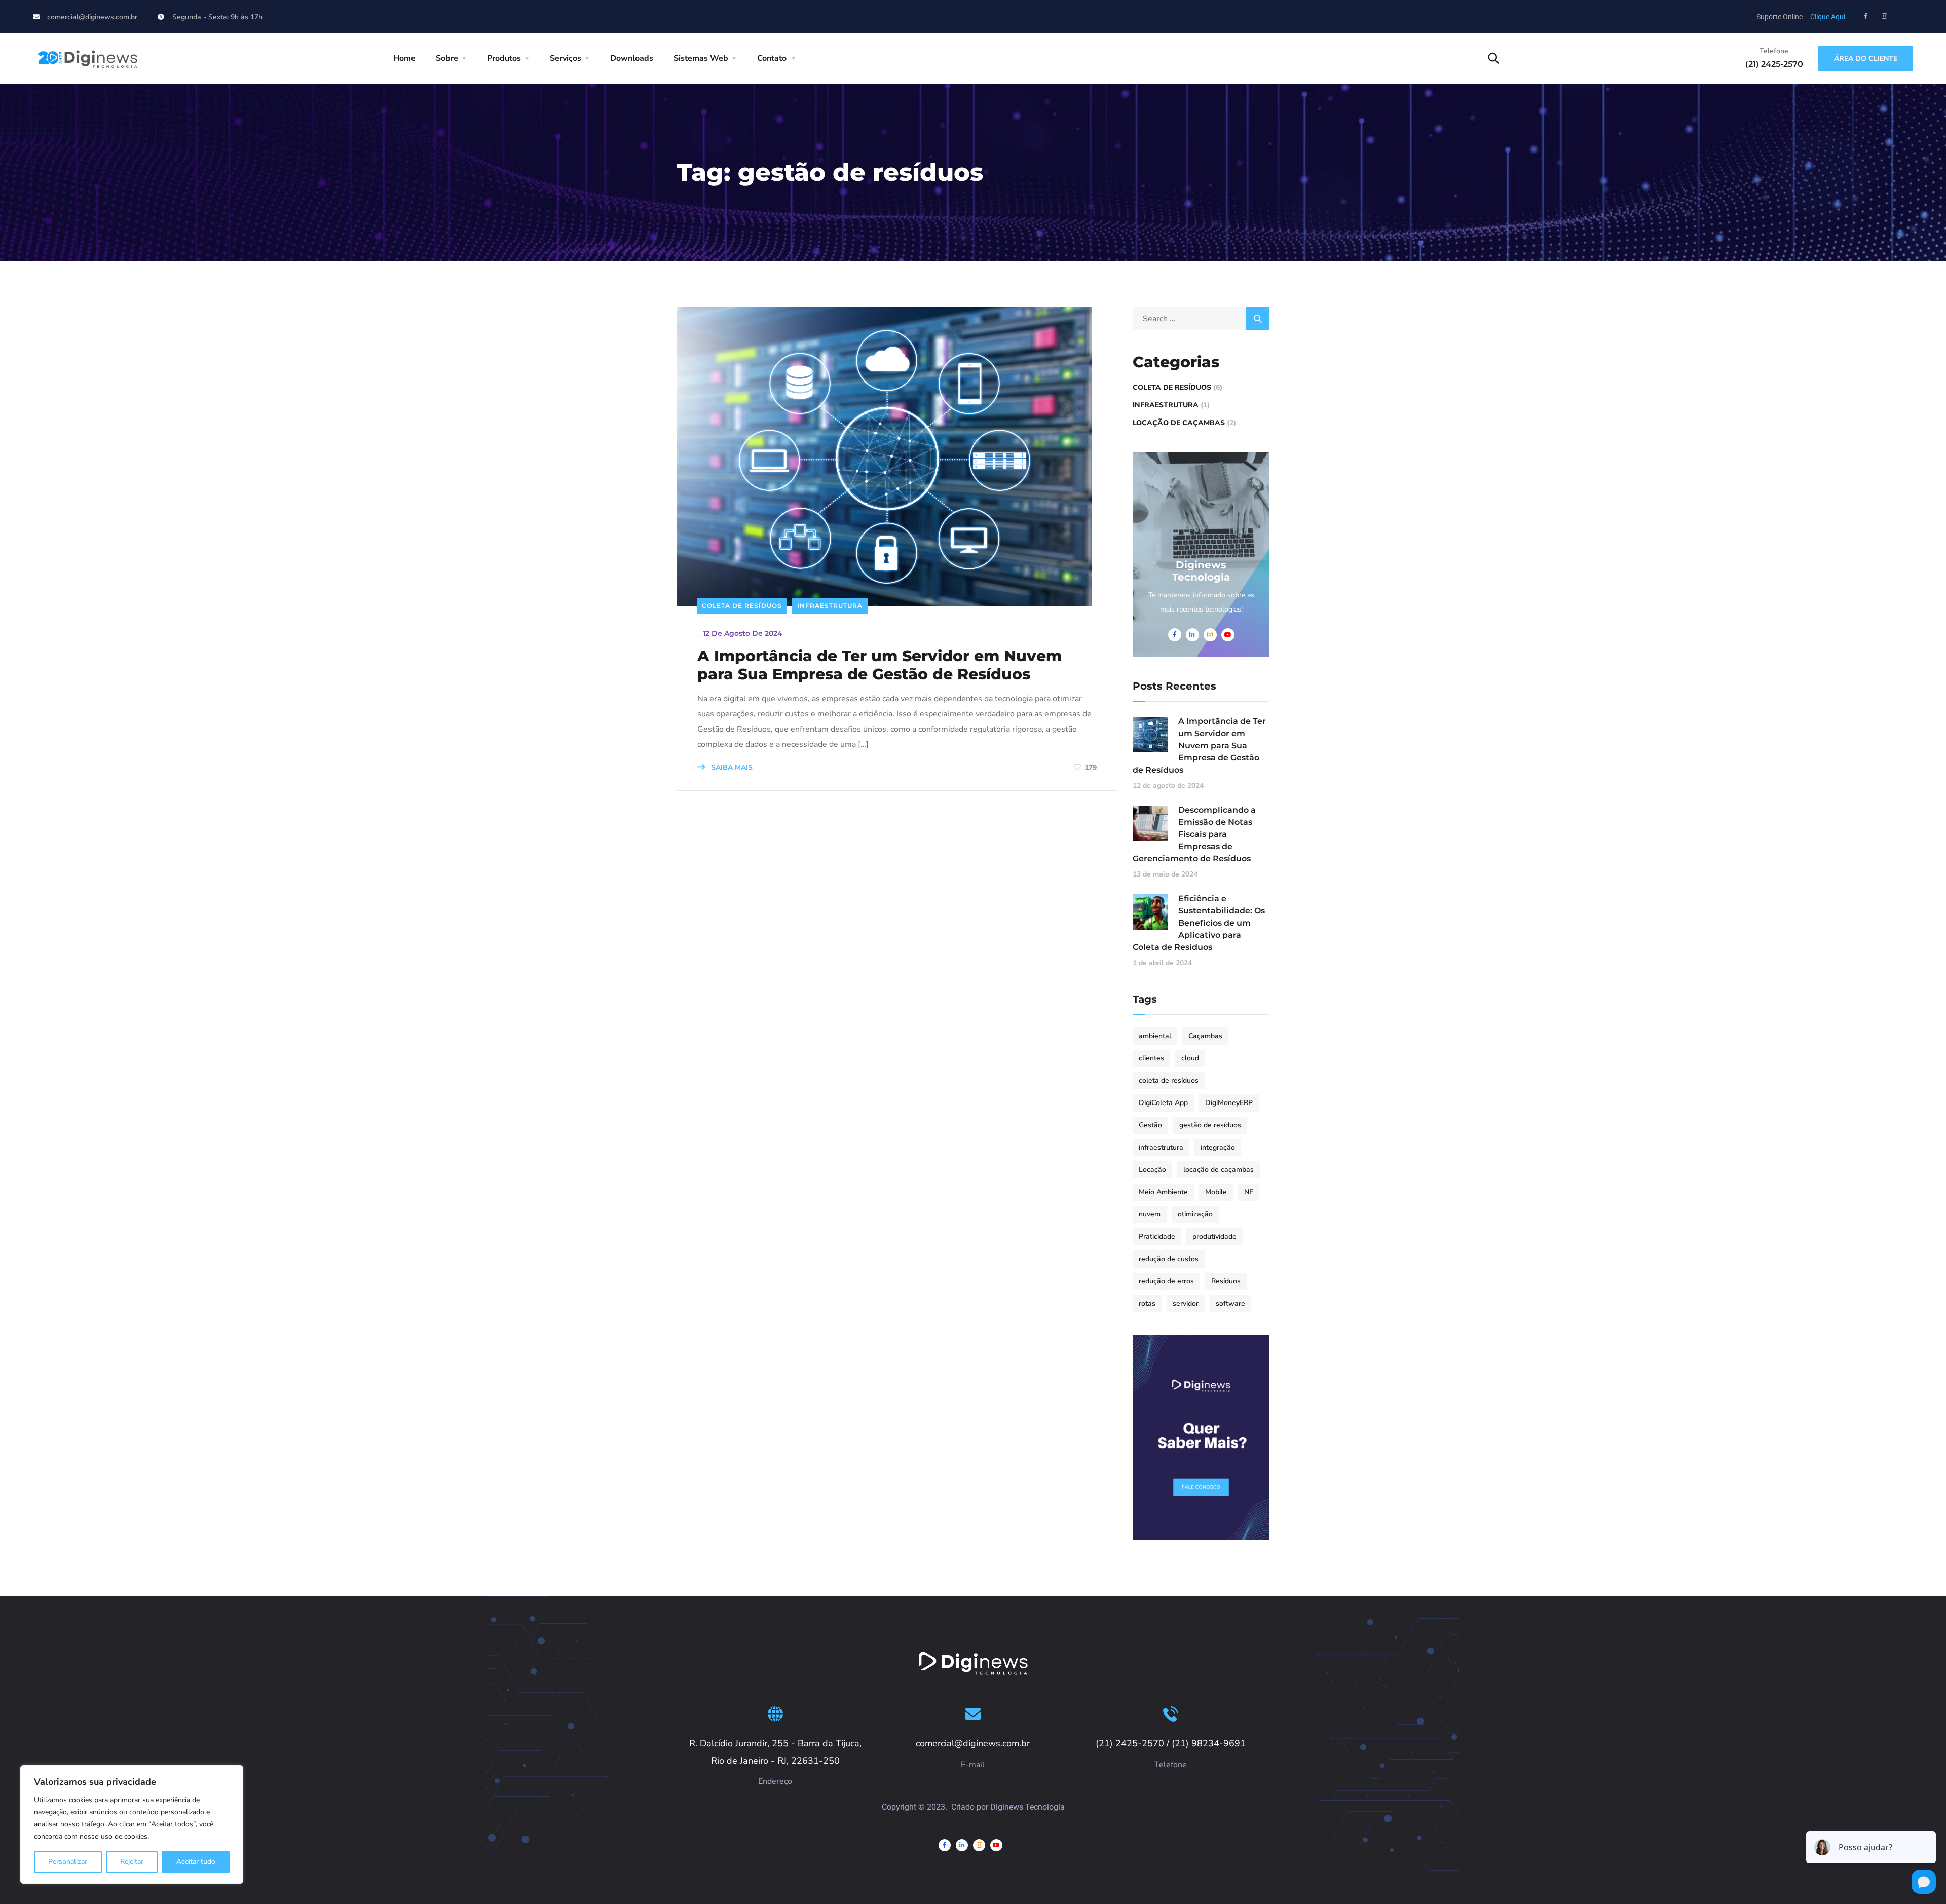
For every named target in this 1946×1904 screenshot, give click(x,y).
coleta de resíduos (1169, 1080)
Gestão (1150, 1125)
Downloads (632, 58)
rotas (1147, 1303)
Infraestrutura (830, 606)
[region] (132, 1824)
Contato (772, 58)
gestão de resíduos (1210, 1125)
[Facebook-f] (1866, 16)
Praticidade (1157, 1236)
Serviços (566, 58)
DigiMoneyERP (1229, 1103)
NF (1249, 1192)
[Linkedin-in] (962, 1845)
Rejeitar (132, 1862)
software (1230, 1303)
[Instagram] (1885, 16)
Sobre (447, 58)
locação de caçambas (1219, 1170)
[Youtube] (996, 1845)
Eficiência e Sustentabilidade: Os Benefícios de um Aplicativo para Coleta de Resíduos (1199, 923)
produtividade (1214, 1236)
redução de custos (1169, 1259)
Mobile (1216, 1192)
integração (1218, 1147)
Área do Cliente (1866, 59)
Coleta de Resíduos (742, 606)
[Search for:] (1201, 319)
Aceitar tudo (196, 1862)
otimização (1195, 1214)
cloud (1190, 1058)
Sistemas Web (701, 58)
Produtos (504, 58)
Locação (1152, 1170)
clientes (1151, 1058)
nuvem (1150, 1214)
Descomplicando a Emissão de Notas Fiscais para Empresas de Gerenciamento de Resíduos (1194, 834)
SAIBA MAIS (731, 767)
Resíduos (1226, 1281)
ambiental (1155, 1036)
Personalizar (68, 1862)
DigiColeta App (1163, 1103)
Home (404, 58)
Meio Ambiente (1163, 1192)
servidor (1186, 1303)
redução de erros (1166, 1281)
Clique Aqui (1828, 17)
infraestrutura (1161, 1147)
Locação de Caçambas (1179, 423)
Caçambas (1205, 1036)
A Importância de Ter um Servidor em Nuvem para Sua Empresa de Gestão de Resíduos (880, 665)
